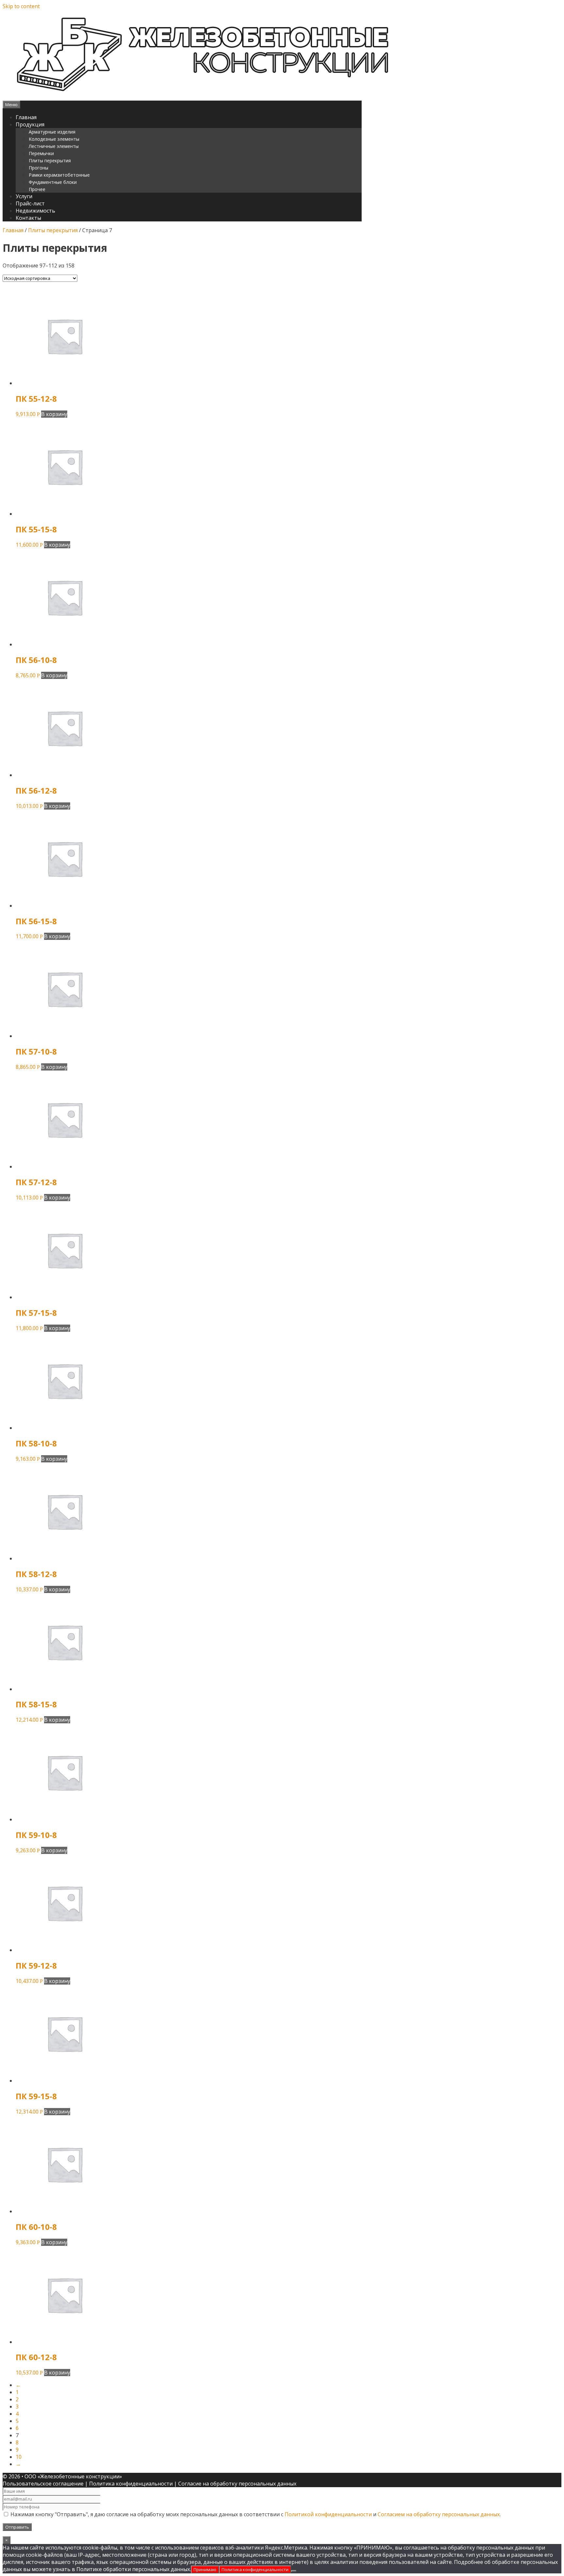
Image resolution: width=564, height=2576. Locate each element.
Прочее (37, 189)
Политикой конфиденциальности (328, 2514)
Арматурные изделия (52, 132)
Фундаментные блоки (53, 182)
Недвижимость (35, 211)
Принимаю (205, 2569)
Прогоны (39, 168)
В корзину (54, 414)
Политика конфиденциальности (131, 2484)
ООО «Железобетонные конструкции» (73, 2476)
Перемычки (41, 153)
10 (19, 2457)
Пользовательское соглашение (43, 2484)
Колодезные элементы (54, 139)
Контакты (28, 218)
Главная (26, 117)
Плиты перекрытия (50, 161)
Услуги (24, 196)
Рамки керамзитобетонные (59, 175)
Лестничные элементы (54, 146)
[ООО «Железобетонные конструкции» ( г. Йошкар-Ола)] (198, 97)
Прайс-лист (30, 203)
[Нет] (294, 2571)
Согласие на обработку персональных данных (237, 2484)
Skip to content (21, 6)
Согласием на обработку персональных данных (439, 2514)
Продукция (30, 124)
